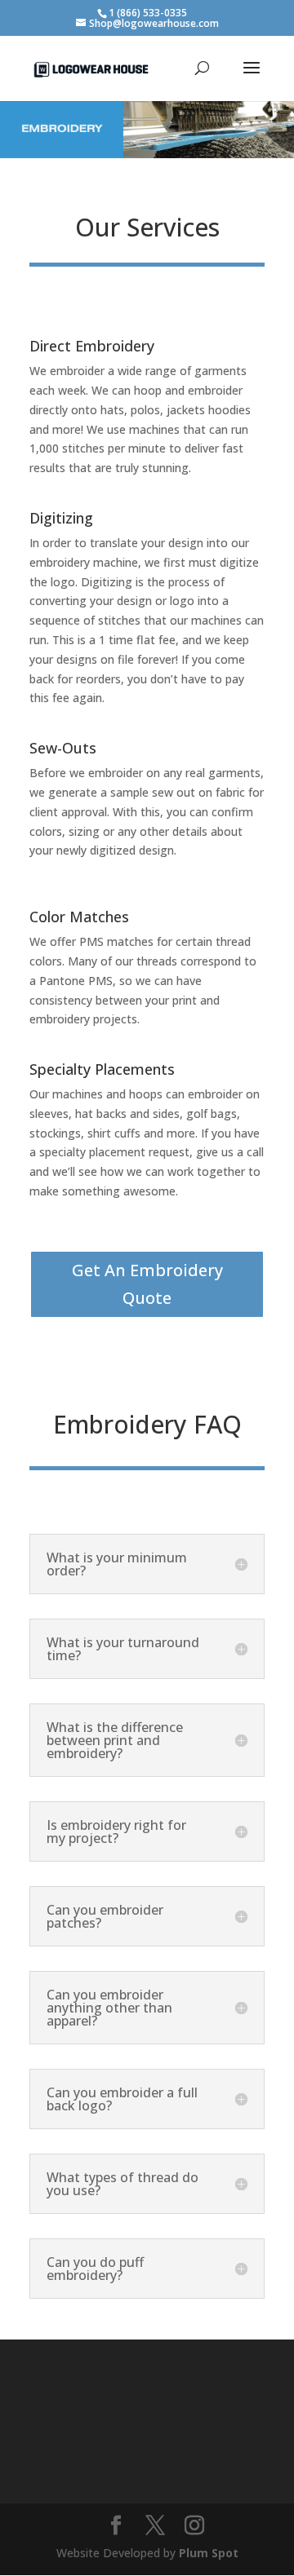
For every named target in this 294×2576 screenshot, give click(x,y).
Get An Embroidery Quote (147, 1284)
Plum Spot (209, 2553)
